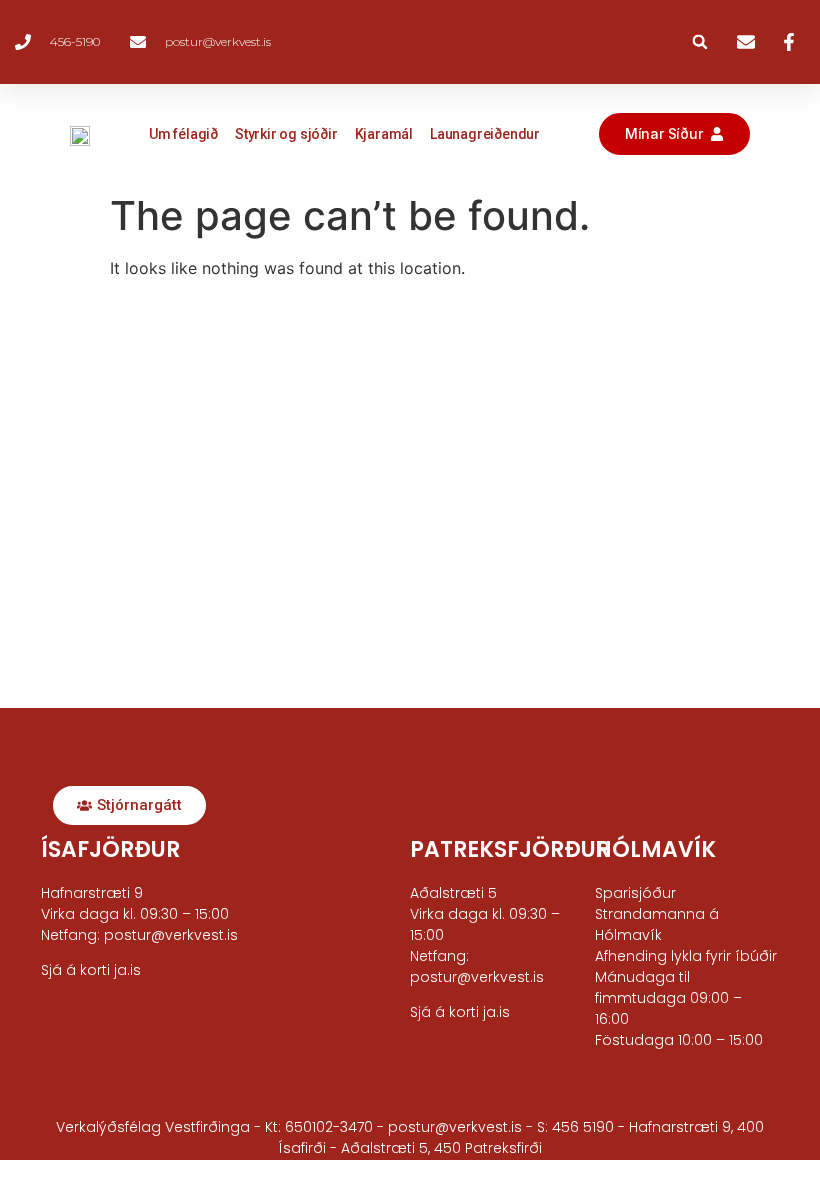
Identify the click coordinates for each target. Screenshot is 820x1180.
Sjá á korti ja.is (460, 1012)
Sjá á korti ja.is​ (91, 970)
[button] (700, 42)
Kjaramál (384, 134)
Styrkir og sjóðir (286, 134)
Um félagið (183, 134)
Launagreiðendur (485, 134)
